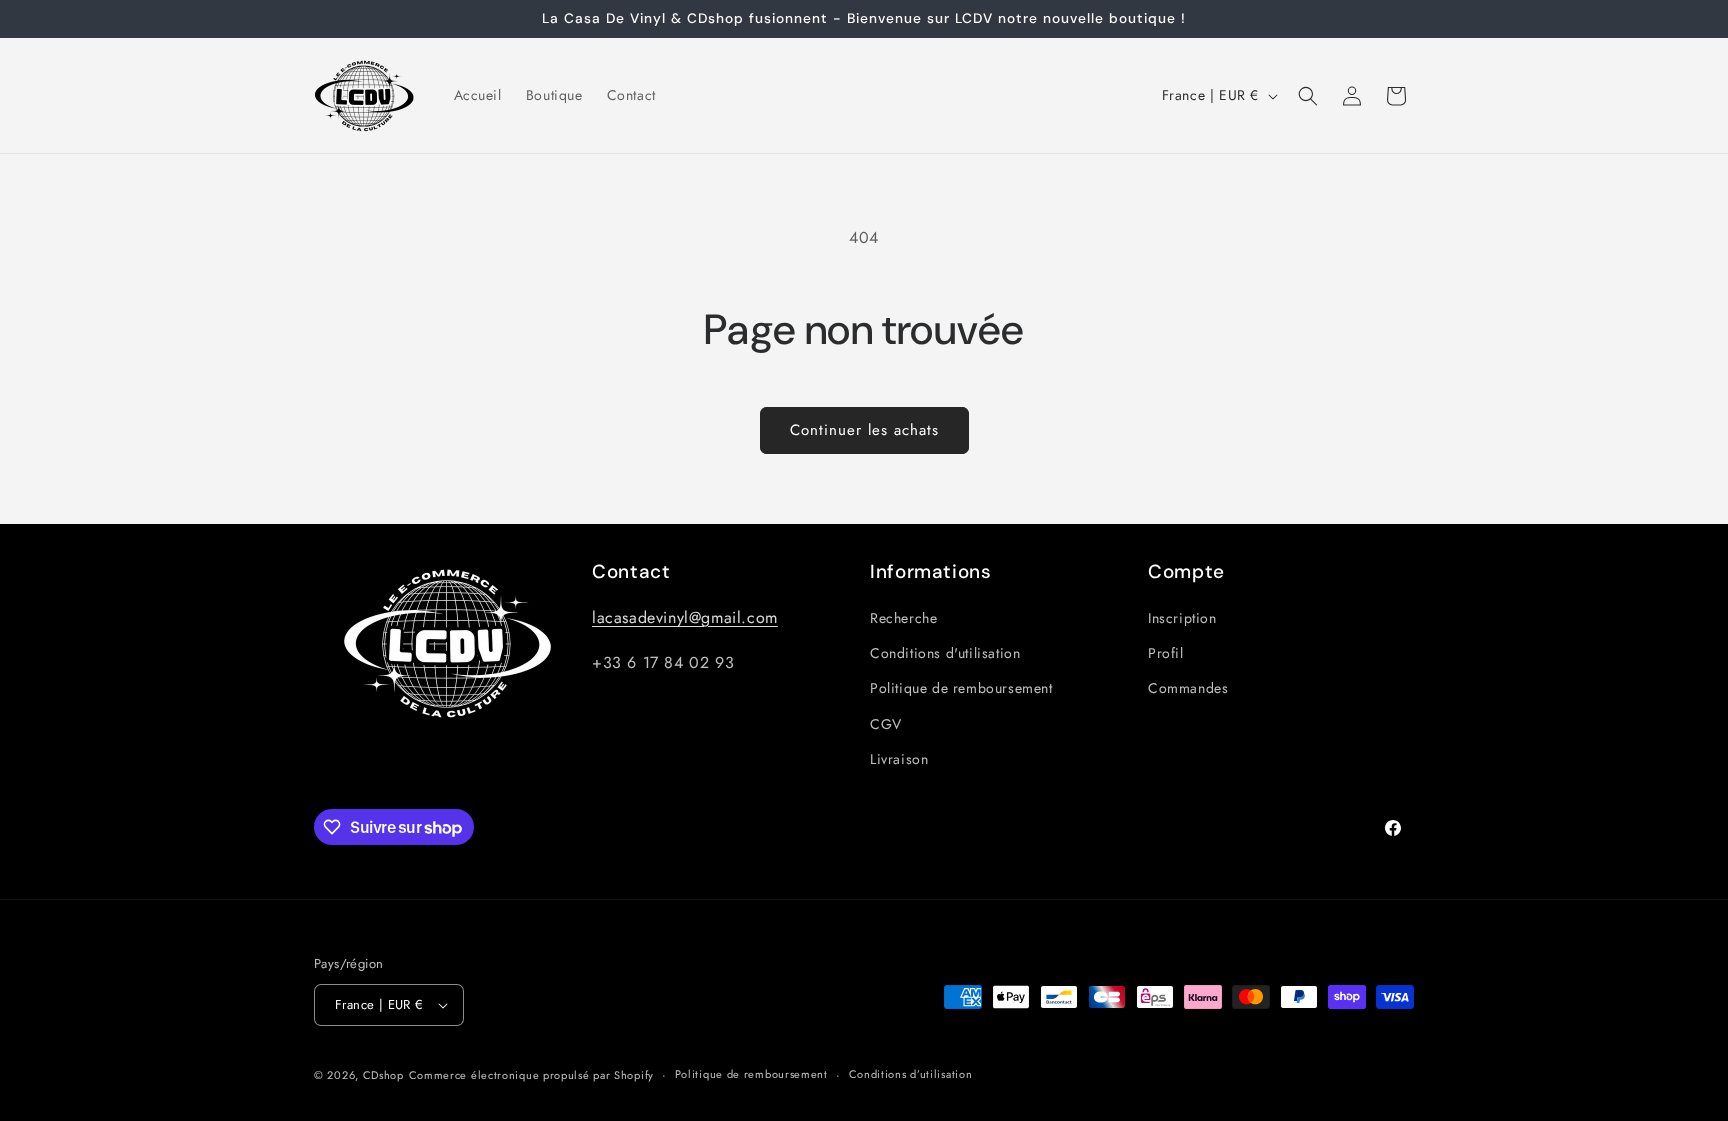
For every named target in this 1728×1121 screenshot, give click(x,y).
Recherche (903, 618)
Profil (1166, 653)
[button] (1308, 96)
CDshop (383, 1075)
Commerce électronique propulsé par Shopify (531, 1075)
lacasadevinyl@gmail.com (685, 617)
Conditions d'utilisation (945, 653)
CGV (886, 724)
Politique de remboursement (961, 689)
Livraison (899, 759)
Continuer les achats (864, 430)
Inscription (1182, 618)
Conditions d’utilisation (911, 1074)
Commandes (1188, 689)
